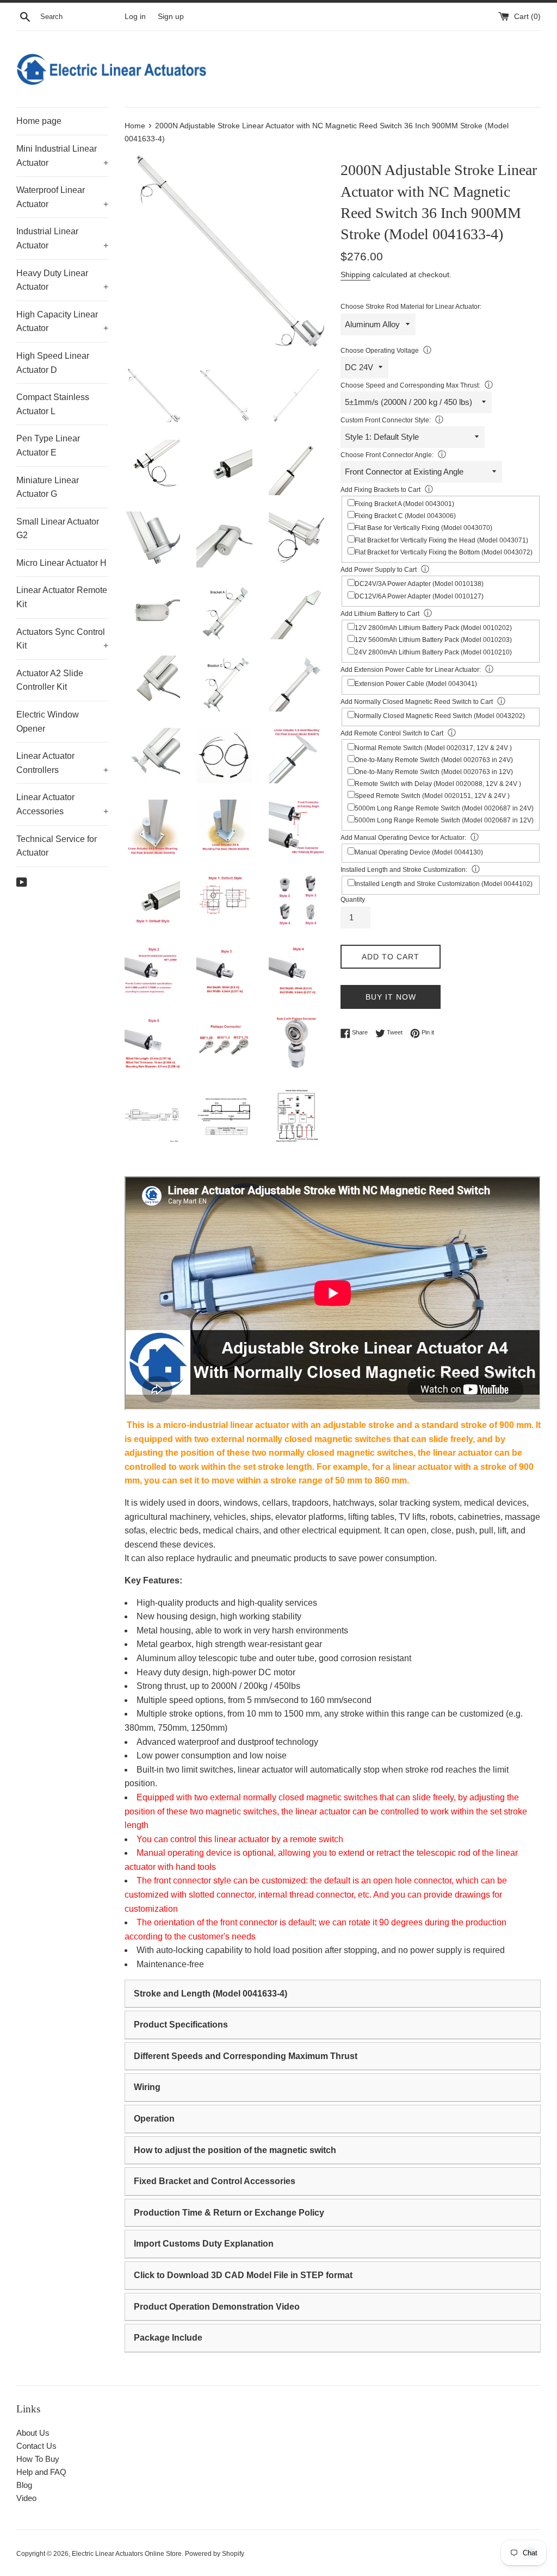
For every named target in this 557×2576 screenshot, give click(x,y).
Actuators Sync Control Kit (62, 639)
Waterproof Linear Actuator (62, 197)
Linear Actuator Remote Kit (62, 597)
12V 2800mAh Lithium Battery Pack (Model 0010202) (433, 628)
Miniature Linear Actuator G (48, 487)
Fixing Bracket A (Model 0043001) (404, 504)
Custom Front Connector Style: (386, 420)
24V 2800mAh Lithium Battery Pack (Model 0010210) (433, 652)
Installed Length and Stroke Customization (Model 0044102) (444, 884)
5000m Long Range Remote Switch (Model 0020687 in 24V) (444, 808)
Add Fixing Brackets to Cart (380, 490)
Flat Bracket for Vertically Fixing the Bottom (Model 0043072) (444, 552)
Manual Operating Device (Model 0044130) (419, 852)
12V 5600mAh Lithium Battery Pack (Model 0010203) (433, 640)
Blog (24, 2485)
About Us (33, 2433)
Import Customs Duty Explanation (204, 2244)
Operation (154, 2119)
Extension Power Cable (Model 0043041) (416, 684)
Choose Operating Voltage (380, 351)
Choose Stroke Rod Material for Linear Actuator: (411, 307)
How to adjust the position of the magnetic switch (235, 2150)
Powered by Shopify (215, 2554)
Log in (135, 17)
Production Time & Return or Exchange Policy (229, 2213)
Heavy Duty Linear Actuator (62, 280)
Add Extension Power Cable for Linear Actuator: (411, 670)
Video (26, 2498)
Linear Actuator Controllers (62, 763)
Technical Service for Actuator (57, 846)
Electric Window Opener (48, 722)
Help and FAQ (41, 2472)
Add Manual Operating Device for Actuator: (403, 838)
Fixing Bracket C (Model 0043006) (405, 516)
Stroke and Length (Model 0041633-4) (211, 1994)
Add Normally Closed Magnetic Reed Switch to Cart (417, 702)
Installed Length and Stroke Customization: (404, 870)
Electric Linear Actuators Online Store (127, 2554)
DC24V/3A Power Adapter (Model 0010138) (419, 584)
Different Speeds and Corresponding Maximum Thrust (246, 2056)
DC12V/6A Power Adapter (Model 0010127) (419, 596)
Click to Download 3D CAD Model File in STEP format (243, 2275)
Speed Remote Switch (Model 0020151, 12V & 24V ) (432, 796)
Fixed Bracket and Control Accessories (215, 2181)
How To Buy (38, 2459)
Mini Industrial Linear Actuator (62, 156)
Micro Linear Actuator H (61, 563)
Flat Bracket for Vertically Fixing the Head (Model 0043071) (441, 540)
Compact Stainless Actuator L (53, 404)
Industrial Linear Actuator (62, 238)
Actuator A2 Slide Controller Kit (50, 680)
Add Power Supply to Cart (379, 570)
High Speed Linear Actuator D (53, 363)
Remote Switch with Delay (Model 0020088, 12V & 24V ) (438, 784)
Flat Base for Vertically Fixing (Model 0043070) (423, 528)
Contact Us (36, 2446)
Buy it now (391, 997)
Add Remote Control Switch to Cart (392, 733)
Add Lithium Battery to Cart (380, 614)
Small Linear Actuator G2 (58, 529)
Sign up (171, 17)
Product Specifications (181, 2025)
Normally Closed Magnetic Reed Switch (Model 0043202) (440, 716)
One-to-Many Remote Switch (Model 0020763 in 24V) (434, 760)
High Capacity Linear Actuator (62, 322)
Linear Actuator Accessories (62, 804)
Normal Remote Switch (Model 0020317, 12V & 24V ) (433, 748)
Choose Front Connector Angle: (387, 455)
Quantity (353, 900)
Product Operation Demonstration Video (217, 2307)
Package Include (168, 2338)
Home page (39, 121)
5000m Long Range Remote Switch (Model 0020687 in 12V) (444, 820)
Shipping (355, 275)
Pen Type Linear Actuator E (48, 445)
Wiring (147, 2087)
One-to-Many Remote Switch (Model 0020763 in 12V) (434, 772)
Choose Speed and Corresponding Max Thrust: (410, 385)
